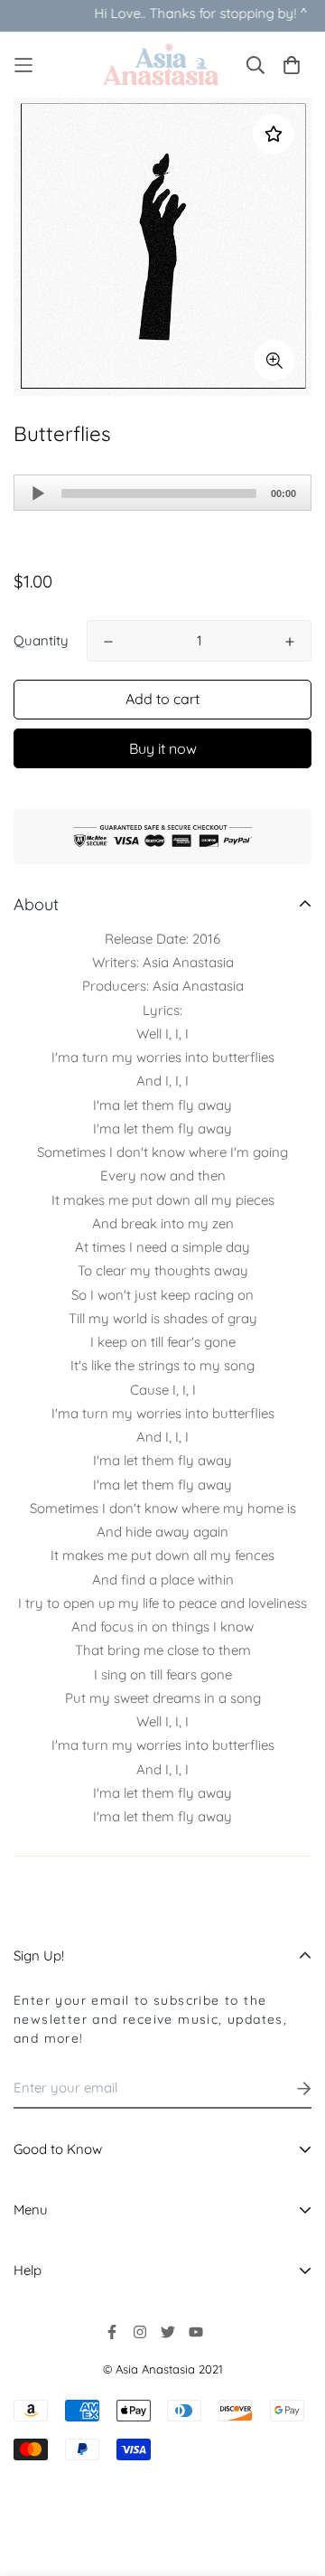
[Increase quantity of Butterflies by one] (290, 642)
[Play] (38, 494)
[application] (162, 493)
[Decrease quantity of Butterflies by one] (108, 642)
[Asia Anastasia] (163, 65)
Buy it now (163, 748)
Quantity (41, 640)
